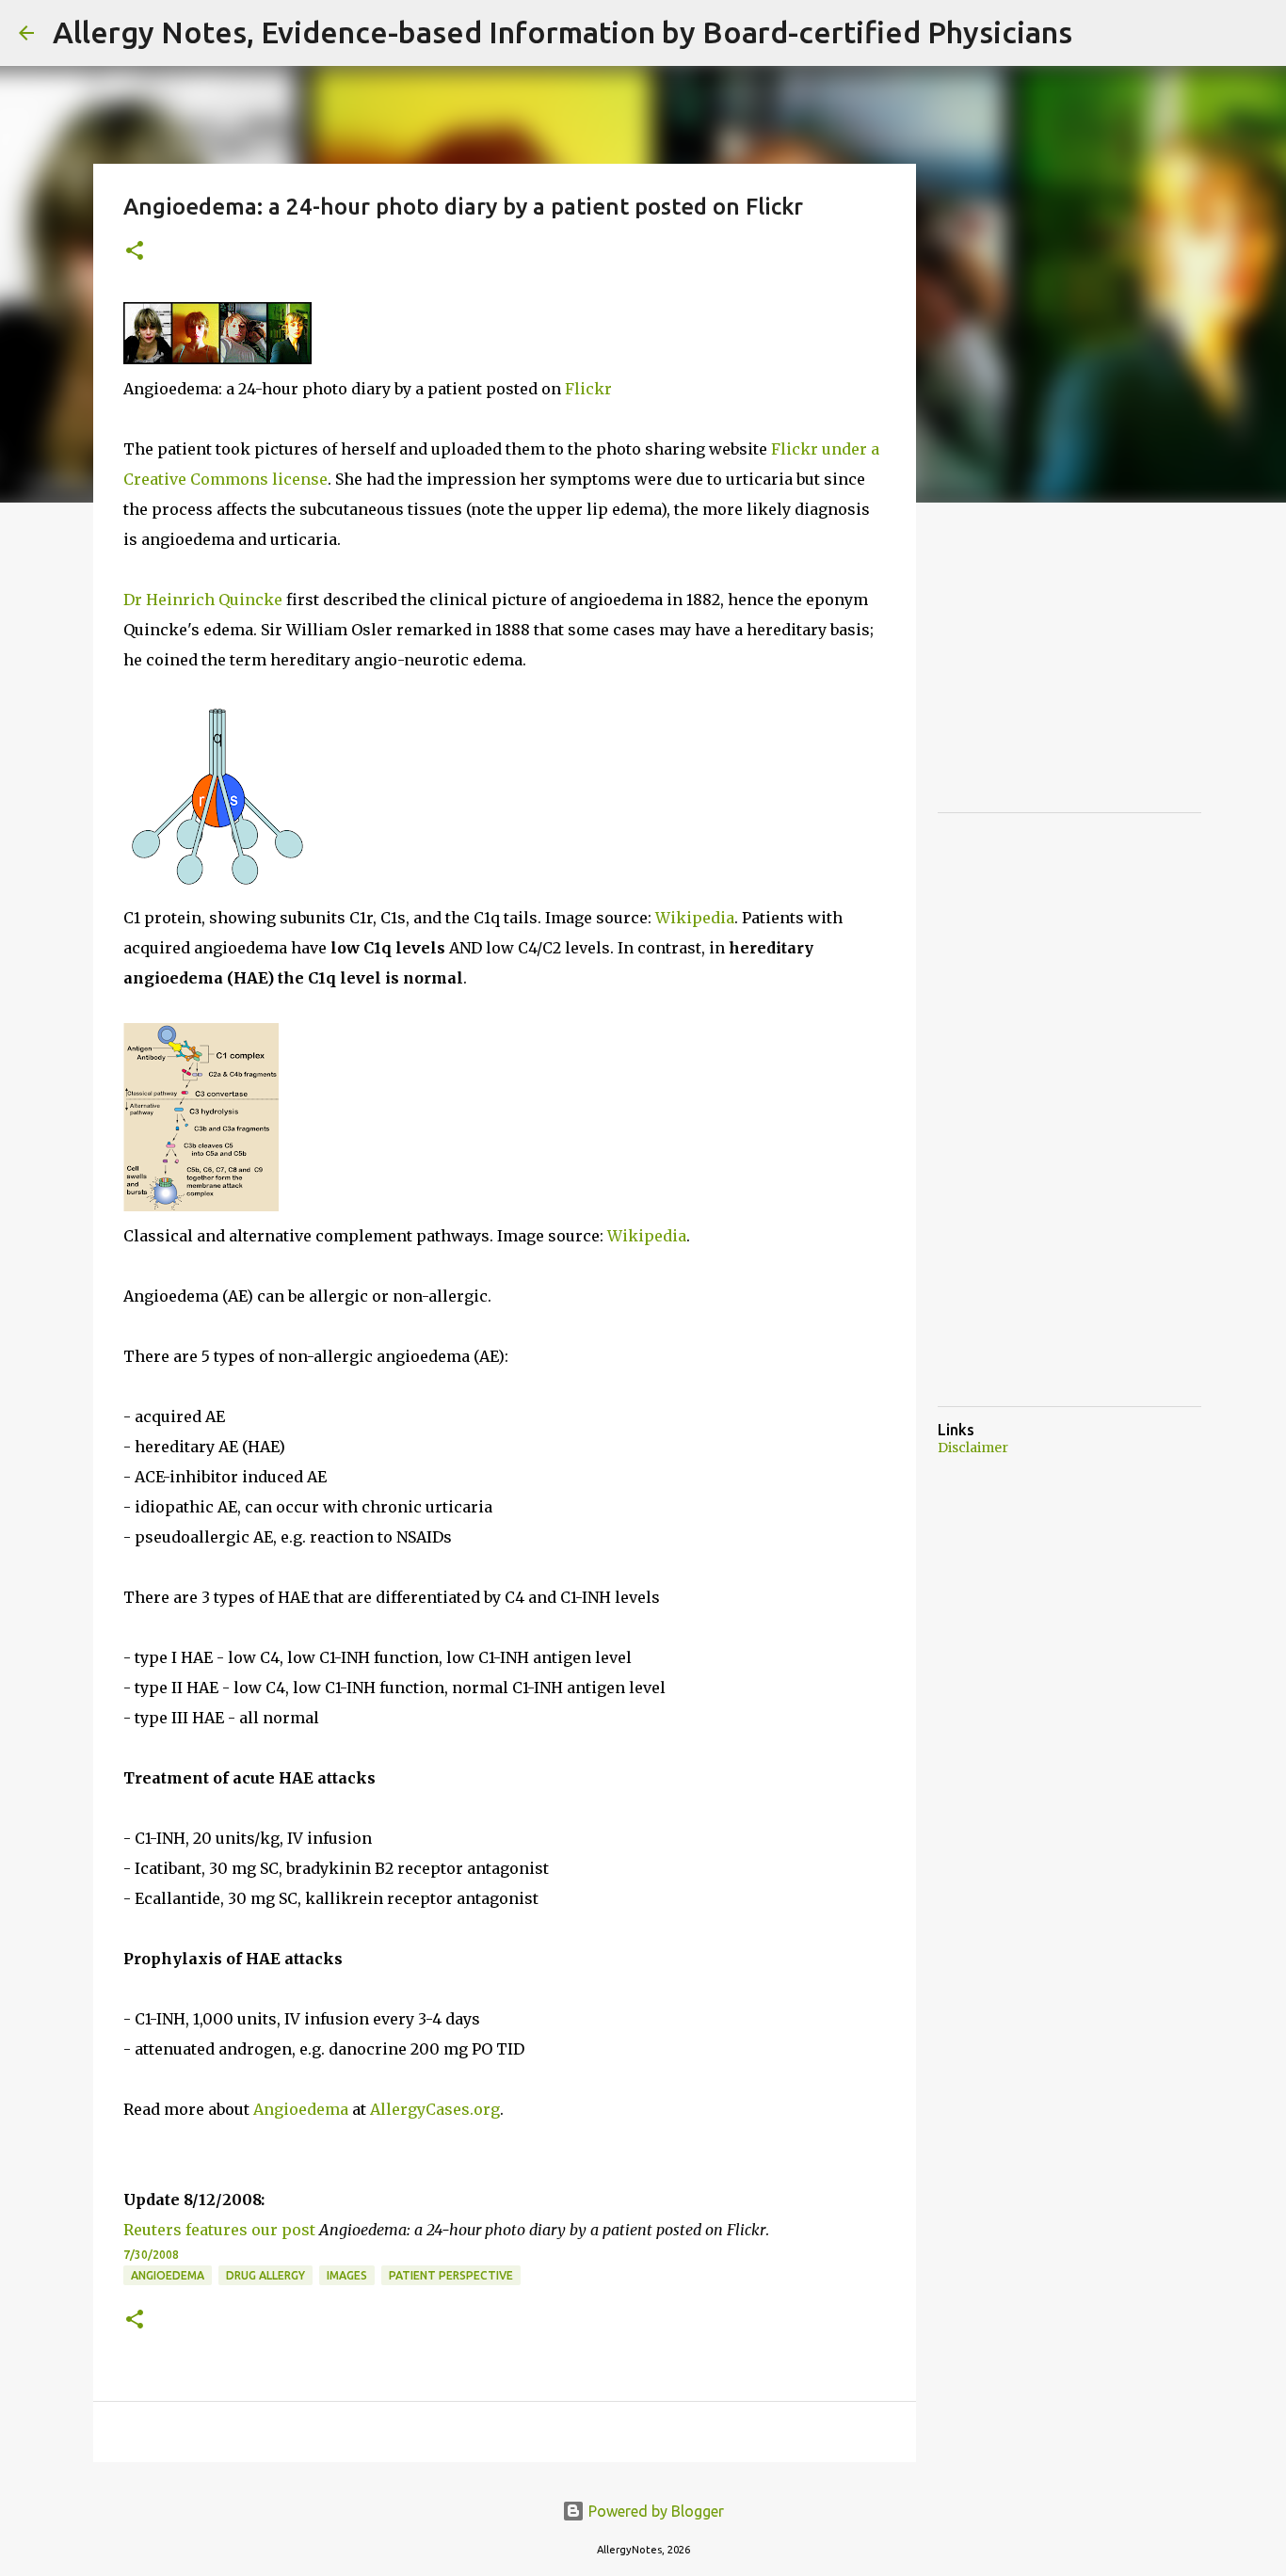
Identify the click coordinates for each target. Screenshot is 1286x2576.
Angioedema (301, 2109)
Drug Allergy (265, 2275)
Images (347, 2275)
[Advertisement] (1079, 678)
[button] (135, 252)
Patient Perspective (451, 2275)
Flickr (588, 389)
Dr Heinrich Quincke (203, 600)
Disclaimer (973, 1448)
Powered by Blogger (654, 2511)
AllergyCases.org (435, 2109)
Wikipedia (695, 918)
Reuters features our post (219, 2230)
